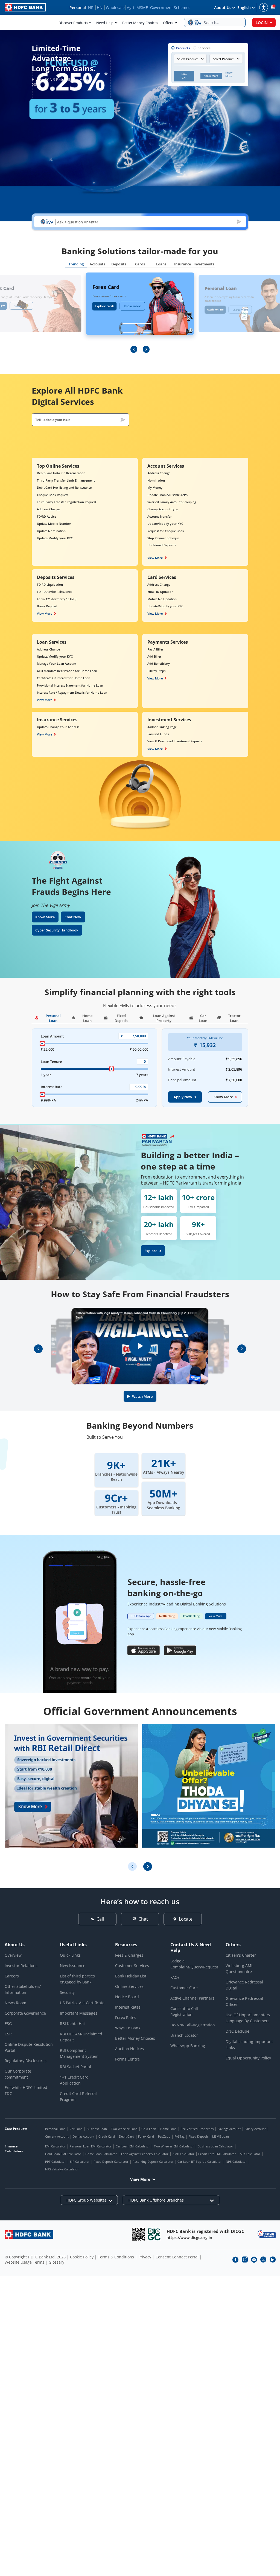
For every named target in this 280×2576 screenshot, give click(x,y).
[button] (215, 22)
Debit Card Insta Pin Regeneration (61, 473)
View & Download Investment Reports (175, 741)
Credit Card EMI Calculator (217, 2154)
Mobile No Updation (162, 599)
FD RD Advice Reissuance (55, 592)
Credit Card (107, 2136)
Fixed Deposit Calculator (111, 2162)
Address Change (48, 509)
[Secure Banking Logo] (267, 2234)
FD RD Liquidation (50, 584)
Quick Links (70, 1955)
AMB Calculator (183, 2154)
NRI (91, 8)
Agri (131, 8)
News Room (15, 2003)
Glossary (56, 2262)
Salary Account (255, 2129)
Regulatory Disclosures (26, 2061)
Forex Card (146, 2136)
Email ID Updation (160, 592)
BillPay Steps (156, 671)
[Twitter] (263, 2260)
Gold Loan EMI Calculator (63, 2154)
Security (67, 1992)
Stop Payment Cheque (163, 538)
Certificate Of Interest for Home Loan (64, 678)
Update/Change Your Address (58, 727)
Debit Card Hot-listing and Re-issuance (64, 487)
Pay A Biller (155, 649)
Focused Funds (158, 734)
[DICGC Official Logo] (154, 2234)
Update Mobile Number (54, 524)
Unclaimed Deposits (162, 545)
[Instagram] (245, 2260)
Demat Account (84, 2136)
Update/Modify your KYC (55, 538)
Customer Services (132, 1966)
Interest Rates (128, 2007)
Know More (45, 917)
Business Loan (97, 2129)
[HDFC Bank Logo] (25, 7)
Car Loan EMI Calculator (133, 2146)
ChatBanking (191, 1616)
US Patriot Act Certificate (82, 2003)
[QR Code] (138, 2234)
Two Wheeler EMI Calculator (174, 2146)
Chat (143, 1919)
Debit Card (127, 2136)
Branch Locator (184, 2035)
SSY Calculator (250, 2154)
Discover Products (73, 23)
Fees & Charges (129, 1955)
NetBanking (167, 1616)
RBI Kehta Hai (72, 2023)
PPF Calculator (56, 2162)
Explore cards (105, 306)
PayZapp (164, 2136)
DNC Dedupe (237, 2031)
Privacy (145, 2257)
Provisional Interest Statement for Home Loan (70, 685)
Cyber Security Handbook (57, 930)
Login (262, 23)
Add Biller (154, 656)
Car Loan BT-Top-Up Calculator (200, 2162)
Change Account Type (163, 509)
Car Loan (76, 2129)
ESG (8, 2023)
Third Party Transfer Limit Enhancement (66, 480)
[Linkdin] (273, 2260)
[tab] (76, 265)
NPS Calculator (236, 2162)
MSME (142, 8)
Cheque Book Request (53, 495)
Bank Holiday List (131, 1976)
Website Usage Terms (24, 2262)
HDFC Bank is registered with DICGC (205, 2231)
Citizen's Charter (241, 1955)
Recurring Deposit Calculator (153, 2162)
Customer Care (184, 1988)
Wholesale (115, 8)
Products (183, 48)
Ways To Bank (128, 2028)
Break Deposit (47, 606)
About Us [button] (223, 8)
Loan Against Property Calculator (145, 2154)
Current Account (57, 2136)
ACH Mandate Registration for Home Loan (67, 671)
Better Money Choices (140, 23)
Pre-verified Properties (197, 2129)
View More (155, 558)
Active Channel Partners (192, 1998)
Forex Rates (126, 2017)
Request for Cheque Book (166, 531)
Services (204, 48)
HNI (100, 8)
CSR (8, 2034)
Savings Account (229, 2129)
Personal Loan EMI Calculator (91, 2146)
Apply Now (183, 1097)
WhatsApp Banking (188, 2046)
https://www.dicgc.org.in (189, 2237)
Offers (168, 23)
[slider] (42, 1044)
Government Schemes (170, 8)
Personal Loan (55, 2129)
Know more (21, 306)
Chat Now (73, 917)
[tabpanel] (140, 313)
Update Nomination (51, 531)
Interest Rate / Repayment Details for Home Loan (72, 692)
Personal (78, 8)
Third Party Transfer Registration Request (67, 502)
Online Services (129, 1986)
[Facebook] (235, 2260)
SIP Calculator (80, 2162)
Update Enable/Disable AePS (167, 495)
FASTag (180, 2136)
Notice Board (127, 1997)
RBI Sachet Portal (75, 2067)
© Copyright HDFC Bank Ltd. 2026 (35, 2257)
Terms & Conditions (116, 2257)
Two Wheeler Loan (124, 2129)
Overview (13, 1955)
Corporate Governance (25, 2013)
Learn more (240, 310)
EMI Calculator (55, 2146)
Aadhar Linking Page (162, 727)
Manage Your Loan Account (57, 663)
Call (100, 1919)
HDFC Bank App (141, 1616)
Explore (151, 1251)
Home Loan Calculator (101, 2154)
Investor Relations (21, 1966)
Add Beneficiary (159, 663)
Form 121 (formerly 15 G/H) (57, 599)
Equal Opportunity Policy (248, 2058)
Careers (12, 1976)
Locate (186, 1919)
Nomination (156, 480)
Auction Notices (129, 2049)
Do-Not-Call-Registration (193, 2025)
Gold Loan (149, 2129)
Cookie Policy (82, 2257)
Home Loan (168, 2129)
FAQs (175, 1977)
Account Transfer (160, 516)
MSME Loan (221, 2136)
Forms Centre (127, 2059)
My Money (155, 487)
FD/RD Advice (46, 516)
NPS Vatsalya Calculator (62, 2169)
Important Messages (79, 2013)
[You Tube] (254, 2260)
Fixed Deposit (198, 2136)
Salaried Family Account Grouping (172, 502)
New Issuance (73, 1966)
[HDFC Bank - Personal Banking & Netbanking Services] (29, 2234)
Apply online (215, 309)
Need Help (105, 23)
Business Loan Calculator (215, 2146)
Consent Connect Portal (177, 2257)
